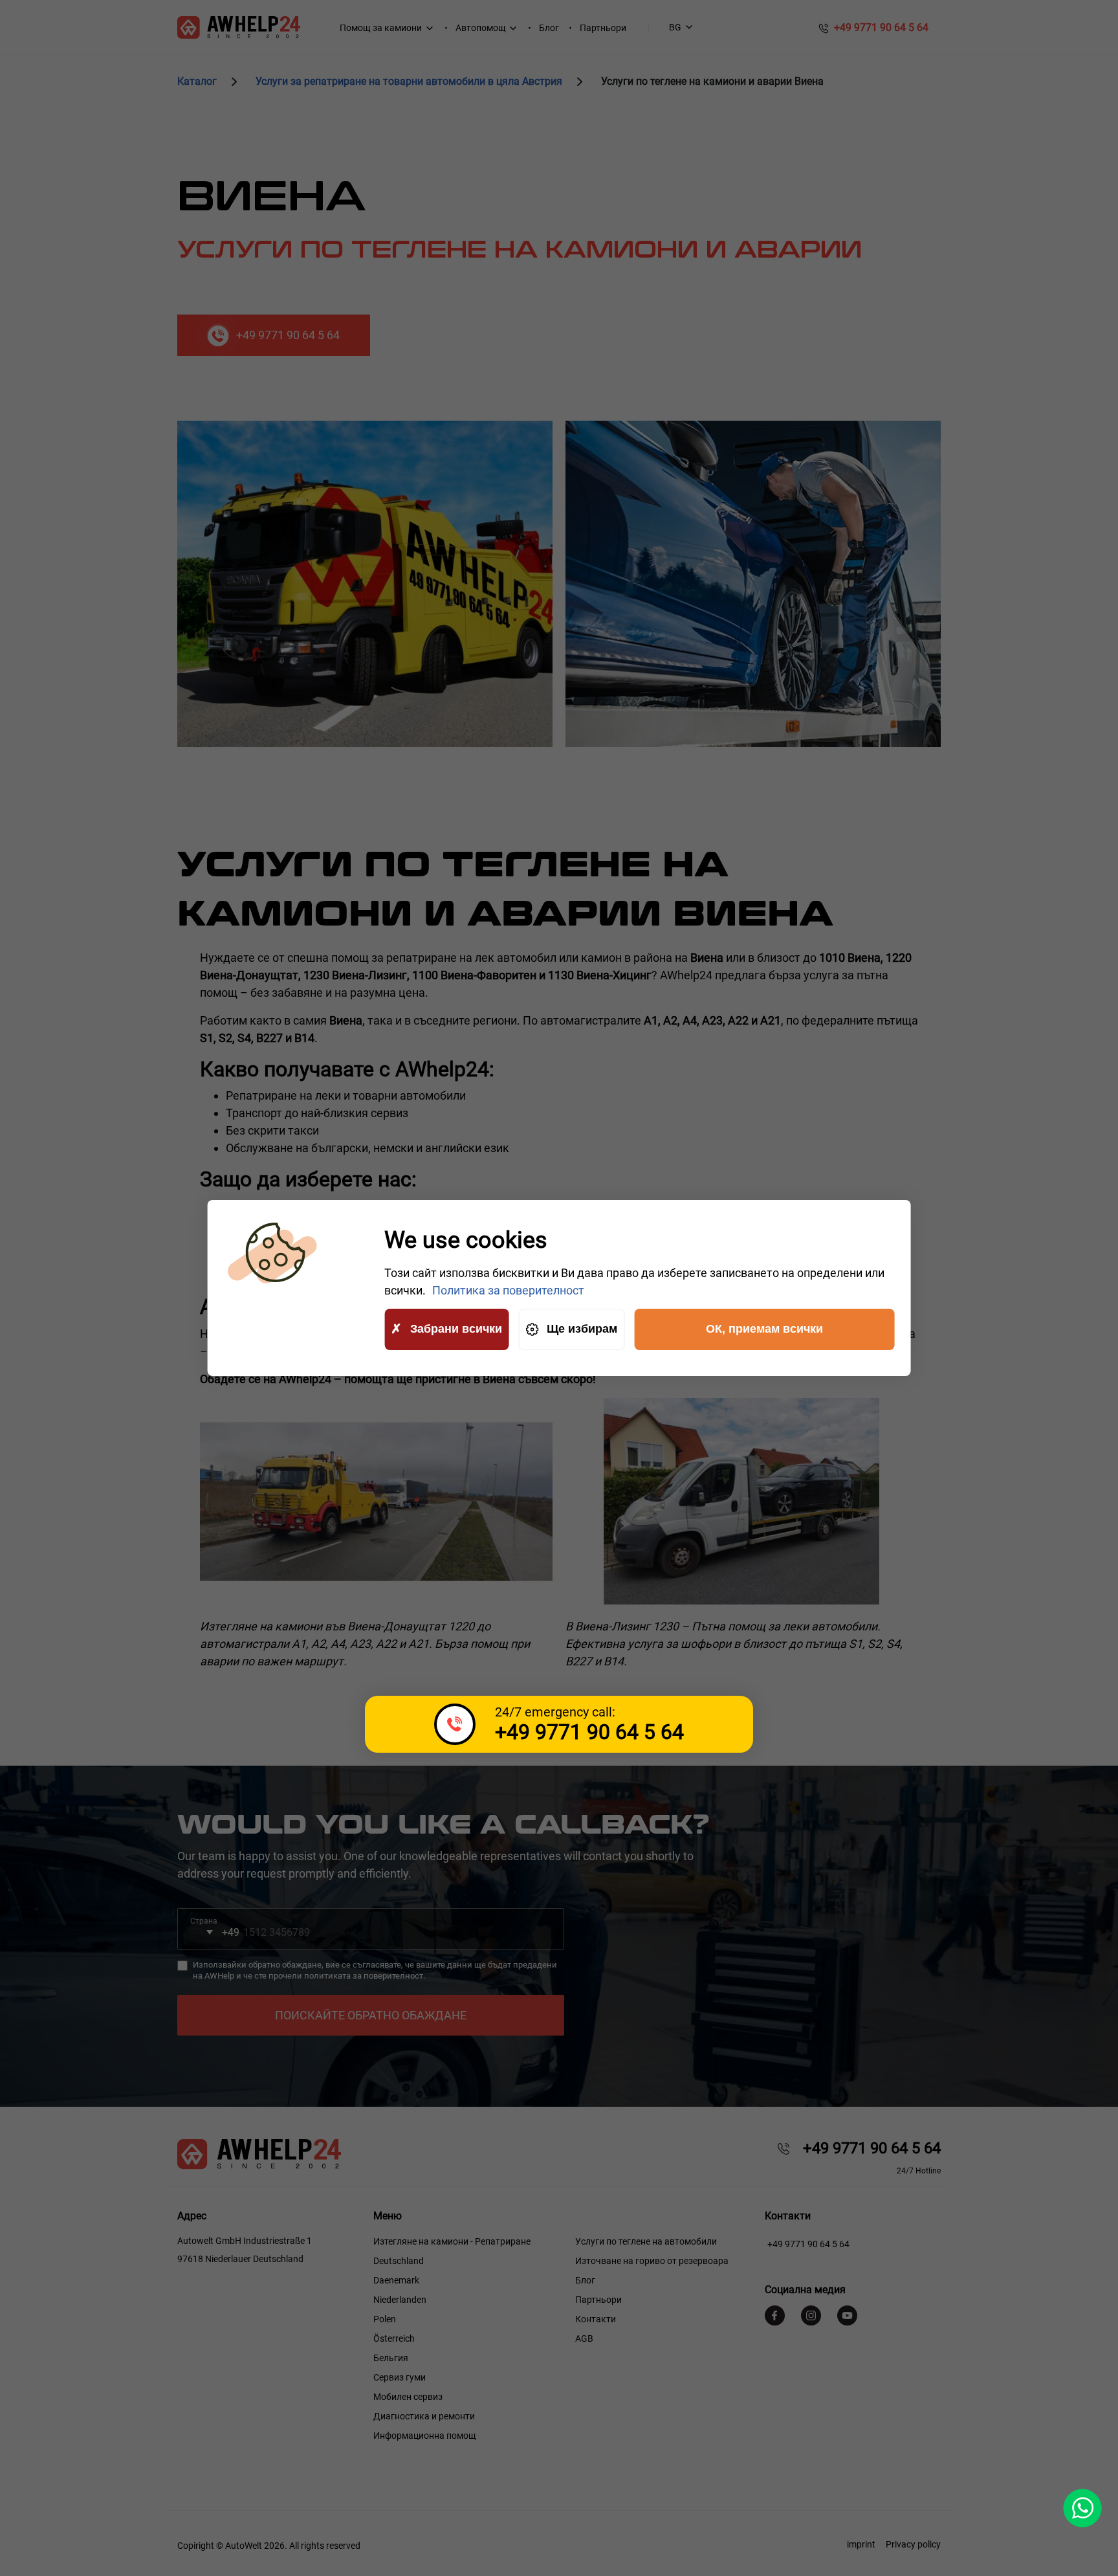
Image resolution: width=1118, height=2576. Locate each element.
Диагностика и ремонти (424, 2416)
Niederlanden (400, 2300)
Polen (385, 2319)
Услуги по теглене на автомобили (646, 2241)
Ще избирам (582, 1329)
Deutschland (399, 2261)
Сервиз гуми (400, 2377)
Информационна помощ (425, 2436)
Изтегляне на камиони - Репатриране (452, 2241)
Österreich (394, 2338)
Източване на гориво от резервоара (652, 2261)
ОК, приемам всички (764, 1329)
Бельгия (391, 2358)
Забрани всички (456, 1329)
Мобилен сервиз (408, 2397)
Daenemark (396, 2280)
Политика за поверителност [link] (508, 1290)
